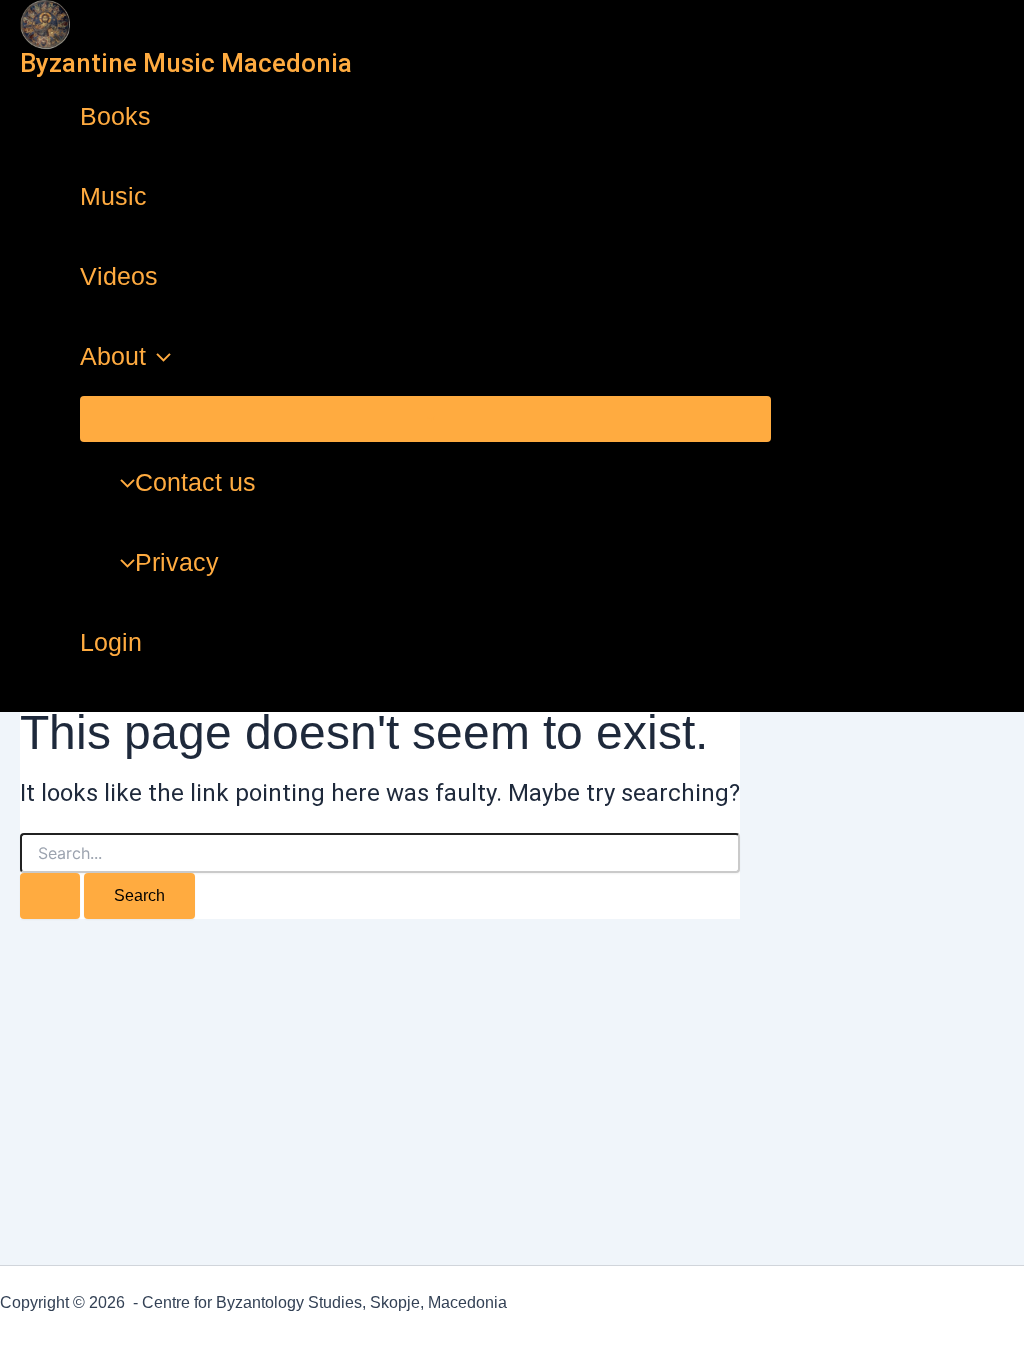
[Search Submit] (50, 896)
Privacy (177, 562)
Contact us (195, 482)
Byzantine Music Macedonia (186, 63)
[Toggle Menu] (425, 419)
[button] (158, 356)
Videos (119, 276)
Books (115, 116)
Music (113, 196)
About (113, 356)
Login (111, 642)
